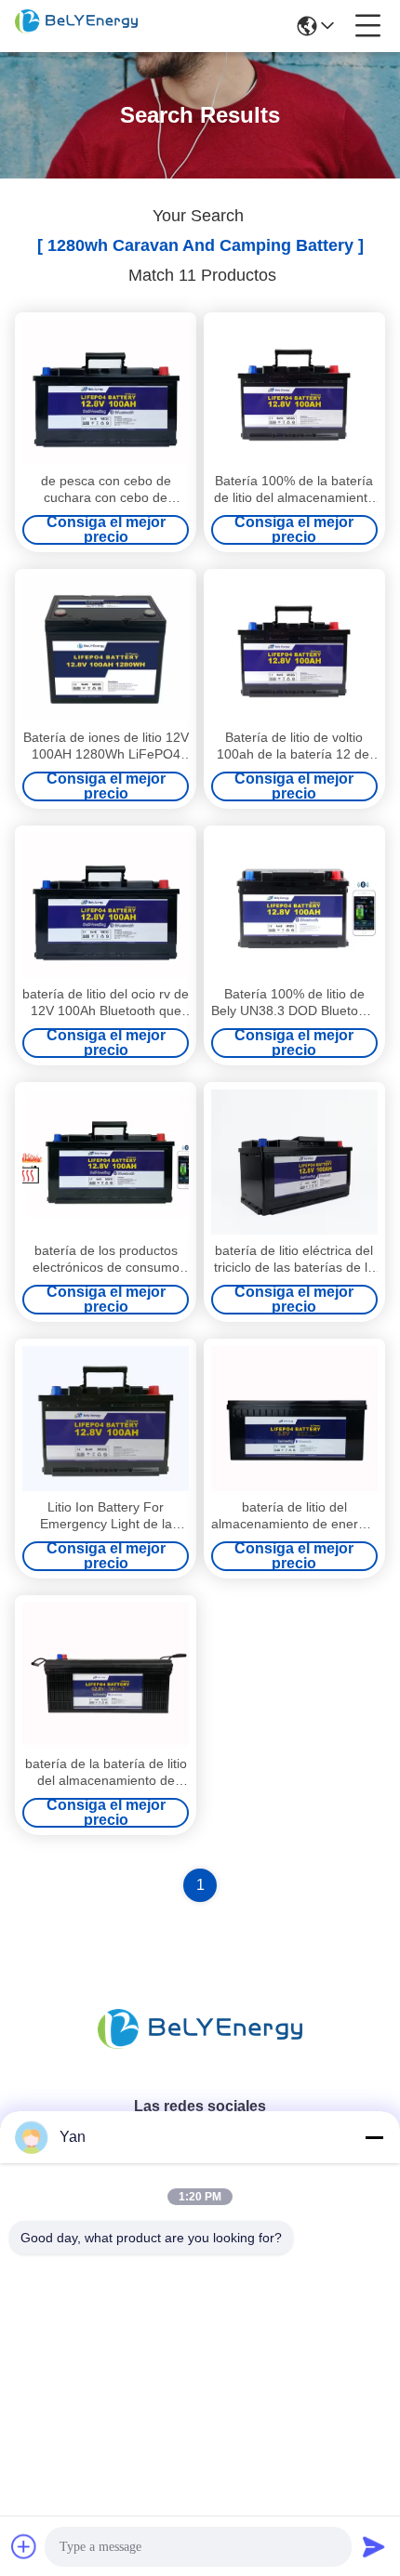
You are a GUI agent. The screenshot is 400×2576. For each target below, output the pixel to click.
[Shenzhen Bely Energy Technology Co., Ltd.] (76, 26)
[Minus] (374, 2137)
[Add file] (24, 2546)
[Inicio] (200, 2051)
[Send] (374, 2546)
